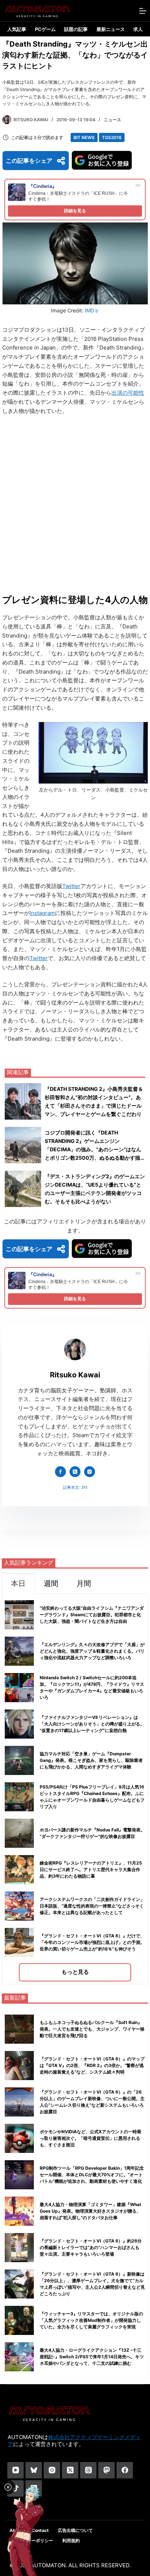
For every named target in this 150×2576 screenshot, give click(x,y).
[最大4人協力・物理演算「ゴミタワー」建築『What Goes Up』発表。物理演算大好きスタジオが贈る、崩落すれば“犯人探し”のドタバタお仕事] (19, 2211)
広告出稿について (75, 2530)
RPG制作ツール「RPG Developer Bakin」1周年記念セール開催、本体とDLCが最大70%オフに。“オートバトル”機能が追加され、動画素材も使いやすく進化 (92, 2175)
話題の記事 (76, 29)
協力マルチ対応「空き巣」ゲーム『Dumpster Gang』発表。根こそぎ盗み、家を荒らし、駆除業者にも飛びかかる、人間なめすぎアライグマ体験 (91, 1760)
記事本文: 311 (75, 1487)
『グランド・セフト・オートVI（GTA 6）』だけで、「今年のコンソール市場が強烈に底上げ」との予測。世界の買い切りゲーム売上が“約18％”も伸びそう (92, 1942)
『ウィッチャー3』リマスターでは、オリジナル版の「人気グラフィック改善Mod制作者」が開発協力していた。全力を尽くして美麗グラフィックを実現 (91, 2320)
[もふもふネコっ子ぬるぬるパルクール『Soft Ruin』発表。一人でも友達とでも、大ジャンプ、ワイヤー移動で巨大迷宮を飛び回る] (19, 2029)
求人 (138, 29)
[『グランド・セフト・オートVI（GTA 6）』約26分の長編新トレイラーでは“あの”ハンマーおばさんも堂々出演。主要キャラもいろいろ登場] (19, 2248)
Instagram (42, 913)
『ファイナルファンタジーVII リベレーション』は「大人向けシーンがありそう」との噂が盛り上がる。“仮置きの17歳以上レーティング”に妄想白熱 (92, 1724)
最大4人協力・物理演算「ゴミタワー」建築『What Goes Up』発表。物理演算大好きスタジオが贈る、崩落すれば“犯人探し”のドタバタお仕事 (90, 2211)
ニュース (112, 120)
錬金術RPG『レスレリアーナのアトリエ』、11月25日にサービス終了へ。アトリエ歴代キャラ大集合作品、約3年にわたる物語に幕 (91, 1869)
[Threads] (88, 2470)
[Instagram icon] (90, 1472)
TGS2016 (112, 137)
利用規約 (71, 2541)
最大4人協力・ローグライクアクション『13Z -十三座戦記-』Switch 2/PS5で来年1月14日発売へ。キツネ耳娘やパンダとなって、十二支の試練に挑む (92, 2357)
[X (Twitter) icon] (75, 1472)
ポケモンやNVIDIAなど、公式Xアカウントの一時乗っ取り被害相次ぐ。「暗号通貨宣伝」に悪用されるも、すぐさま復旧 (90, 2138)
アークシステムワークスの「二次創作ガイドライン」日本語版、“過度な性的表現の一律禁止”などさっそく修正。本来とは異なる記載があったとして (92, 1906)
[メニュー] (143, 11)
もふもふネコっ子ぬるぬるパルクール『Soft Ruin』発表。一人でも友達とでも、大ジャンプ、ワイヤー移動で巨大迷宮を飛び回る (92, 2029)
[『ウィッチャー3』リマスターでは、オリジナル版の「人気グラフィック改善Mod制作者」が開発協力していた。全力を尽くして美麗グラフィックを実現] (19, 2320)
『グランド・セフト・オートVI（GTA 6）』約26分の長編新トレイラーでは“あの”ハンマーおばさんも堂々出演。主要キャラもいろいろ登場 (91, 2247)
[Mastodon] (106, 2470)
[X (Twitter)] (70, 2470)
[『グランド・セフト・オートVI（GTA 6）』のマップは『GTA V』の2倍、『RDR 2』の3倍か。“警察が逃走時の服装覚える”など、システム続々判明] (19, 2066)
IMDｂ (92, 310)
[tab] (18, 1583)
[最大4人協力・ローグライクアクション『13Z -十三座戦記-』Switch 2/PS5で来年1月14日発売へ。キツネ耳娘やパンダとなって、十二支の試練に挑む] (19, 2357)
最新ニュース (111, 29)
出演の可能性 (128, 393)
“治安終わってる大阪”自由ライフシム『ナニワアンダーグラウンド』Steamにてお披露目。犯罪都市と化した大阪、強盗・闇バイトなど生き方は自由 (92, 1615)
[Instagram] (52, 2470)
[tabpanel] (75, 1789)
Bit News (84, 137)
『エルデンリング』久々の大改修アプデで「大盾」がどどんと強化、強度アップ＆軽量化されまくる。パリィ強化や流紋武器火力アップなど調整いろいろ (92, 1651)
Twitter (71, 886)
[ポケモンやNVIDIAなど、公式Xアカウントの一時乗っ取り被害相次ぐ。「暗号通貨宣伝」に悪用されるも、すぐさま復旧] (19, 2138)
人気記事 (17, 29)
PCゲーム (45, 29)
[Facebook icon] (60, 1472)
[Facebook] (125, 2470)
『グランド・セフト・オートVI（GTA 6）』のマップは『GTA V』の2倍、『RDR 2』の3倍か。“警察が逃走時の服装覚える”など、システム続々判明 (92, 2065)
